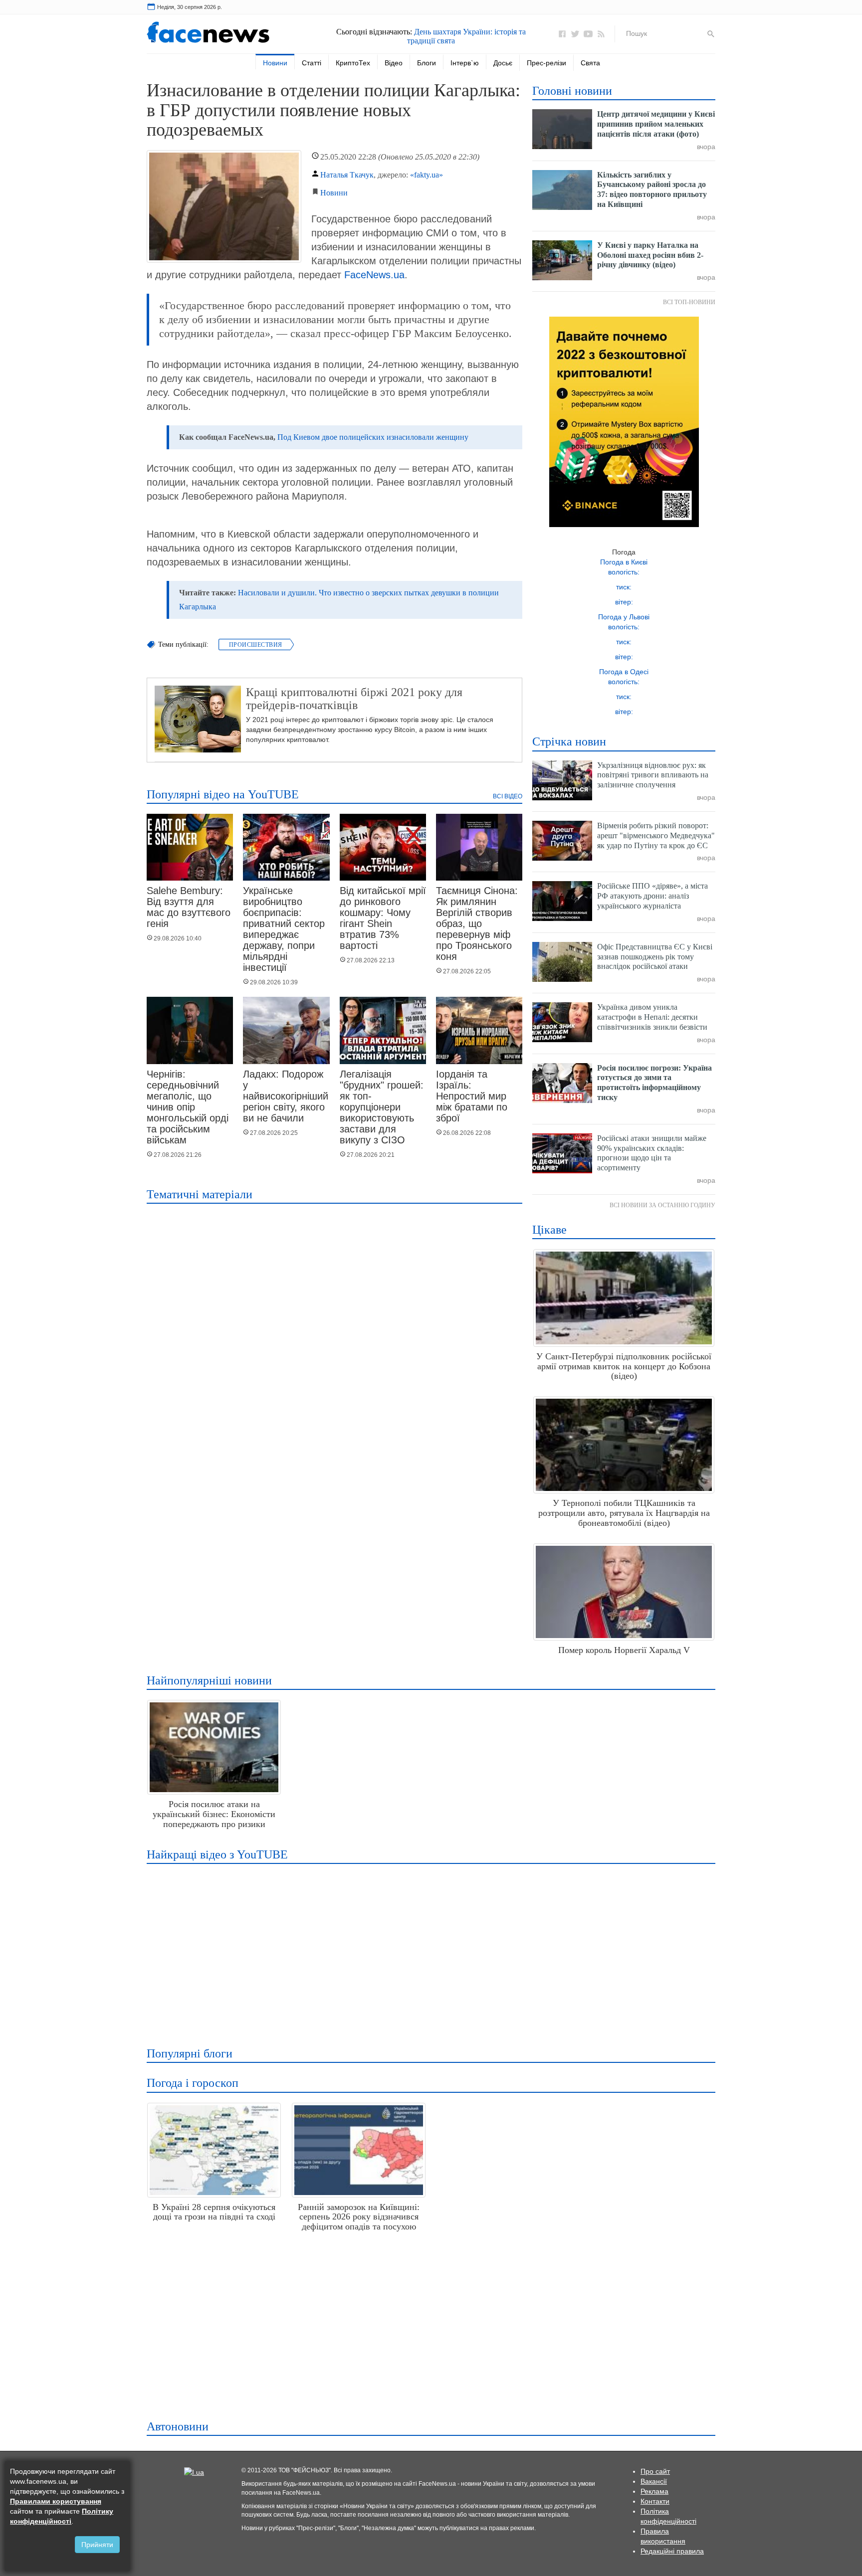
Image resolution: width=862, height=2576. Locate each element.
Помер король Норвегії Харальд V (624, 1650)
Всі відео (508, 796)
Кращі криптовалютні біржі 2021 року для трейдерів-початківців (354, 699)
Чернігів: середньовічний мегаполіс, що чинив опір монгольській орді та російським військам (188, 1107)
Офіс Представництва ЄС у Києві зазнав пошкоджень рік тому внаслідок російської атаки (655, 957)
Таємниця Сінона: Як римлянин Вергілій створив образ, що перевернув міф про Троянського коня (477, 923)
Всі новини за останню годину (662, 1205)
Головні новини (572, 91)
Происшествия (256, 645)
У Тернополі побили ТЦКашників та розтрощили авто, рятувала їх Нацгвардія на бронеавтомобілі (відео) (624, 1513)
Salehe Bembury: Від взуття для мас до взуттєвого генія (189, 907)
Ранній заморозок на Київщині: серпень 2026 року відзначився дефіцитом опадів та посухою (359, 2217)
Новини (275, 63)
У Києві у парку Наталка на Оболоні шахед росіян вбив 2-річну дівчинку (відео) (650, 255)
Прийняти (97, 2545)
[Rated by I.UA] (194, 2471)
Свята (590, 63)
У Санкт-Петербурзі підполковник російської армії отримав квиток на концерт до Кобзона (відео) (624, 1366)
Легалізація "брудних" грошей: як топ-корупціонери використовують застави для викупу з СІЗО (382, 1107)
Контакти (655, 2501)
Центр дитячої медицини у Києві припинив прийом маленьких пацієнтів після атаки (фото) (656, 124)
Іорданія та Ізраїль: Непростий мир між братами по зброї (472, 1096)
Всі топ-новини (689, 302)
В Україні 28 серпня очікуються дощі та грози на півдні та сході (214, 2212)
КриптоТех (353, 63)
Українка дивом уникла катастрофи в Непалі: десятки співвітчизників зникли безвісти (652, 1017)
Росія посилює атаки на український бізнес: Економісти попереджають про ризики (214, 1814)
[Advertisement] (428, 1949)
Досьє (503, 63)
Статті (312, 63)
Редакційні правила (672, 2551)
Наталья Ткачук (347, 175)
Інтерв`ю (465, 63)
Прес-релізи (546, 63)
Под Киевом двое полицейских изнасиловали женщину (373, 437)
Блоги (427, 63)
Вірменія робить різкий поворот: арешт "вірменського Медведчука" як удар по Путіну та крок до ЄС (656, 835)
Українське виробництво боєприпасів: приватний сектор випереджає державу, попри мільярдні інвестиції (284, 929)
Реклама (654, 2491)
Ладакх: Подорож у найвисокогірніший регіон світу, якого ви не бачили (286, 1096)
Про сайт (655, 2471)
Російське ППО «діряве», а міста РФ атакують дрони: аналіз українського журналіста (652, 896)
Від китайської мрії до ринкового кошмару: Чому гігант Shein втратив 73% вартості (383, 918)
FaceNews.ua (374, 275)
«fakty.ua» (427, 175)
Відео (394, 63)
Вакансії (654, 2481)
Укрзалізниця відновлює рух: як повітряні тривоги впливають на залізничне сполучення (653, 775)
